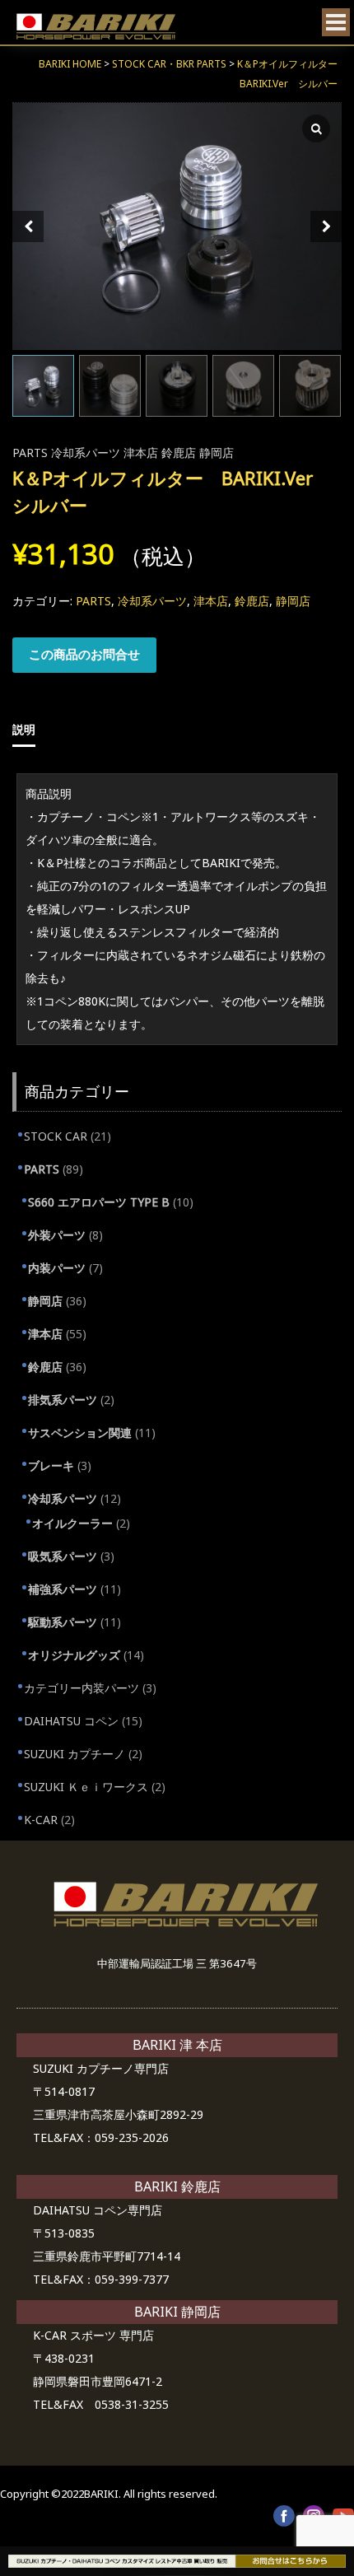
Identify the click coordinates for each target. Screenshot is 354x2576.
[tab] (67, 730)
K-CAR (41, 1820)
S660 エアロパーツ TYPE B (99, 1202)
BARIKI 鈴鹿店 (177, 2186)
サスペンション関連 (80, 1433)
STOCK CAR (56, 1136)
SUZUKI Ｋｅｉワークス (86, 1787)
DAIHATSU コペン (71, 1721)
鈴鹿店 (179, 453)
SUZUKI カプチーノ (75, 1754)
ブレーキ (51, 1465)
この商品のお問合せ (84, 654)
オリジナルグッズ (74, 1655)
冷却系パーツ (86, 453)
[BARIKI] (96, 27)
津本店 (141, 453)
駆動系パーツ (63, 1622)
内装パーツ (57, 1268)
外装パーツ (57, 1235)
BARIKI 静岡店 (177, 2312)
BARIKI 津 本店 (177, 2045)
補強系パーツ (63, 1589)
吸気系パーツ (63, 1556)
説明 (24, 729)
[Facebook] (284, 2516)
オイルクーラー (72, 1523)
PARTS (30, 453)
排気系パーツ (63, 1400)
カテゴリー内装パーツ (82, 1688)
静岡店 (217, 453)
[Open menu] (336, 22)
